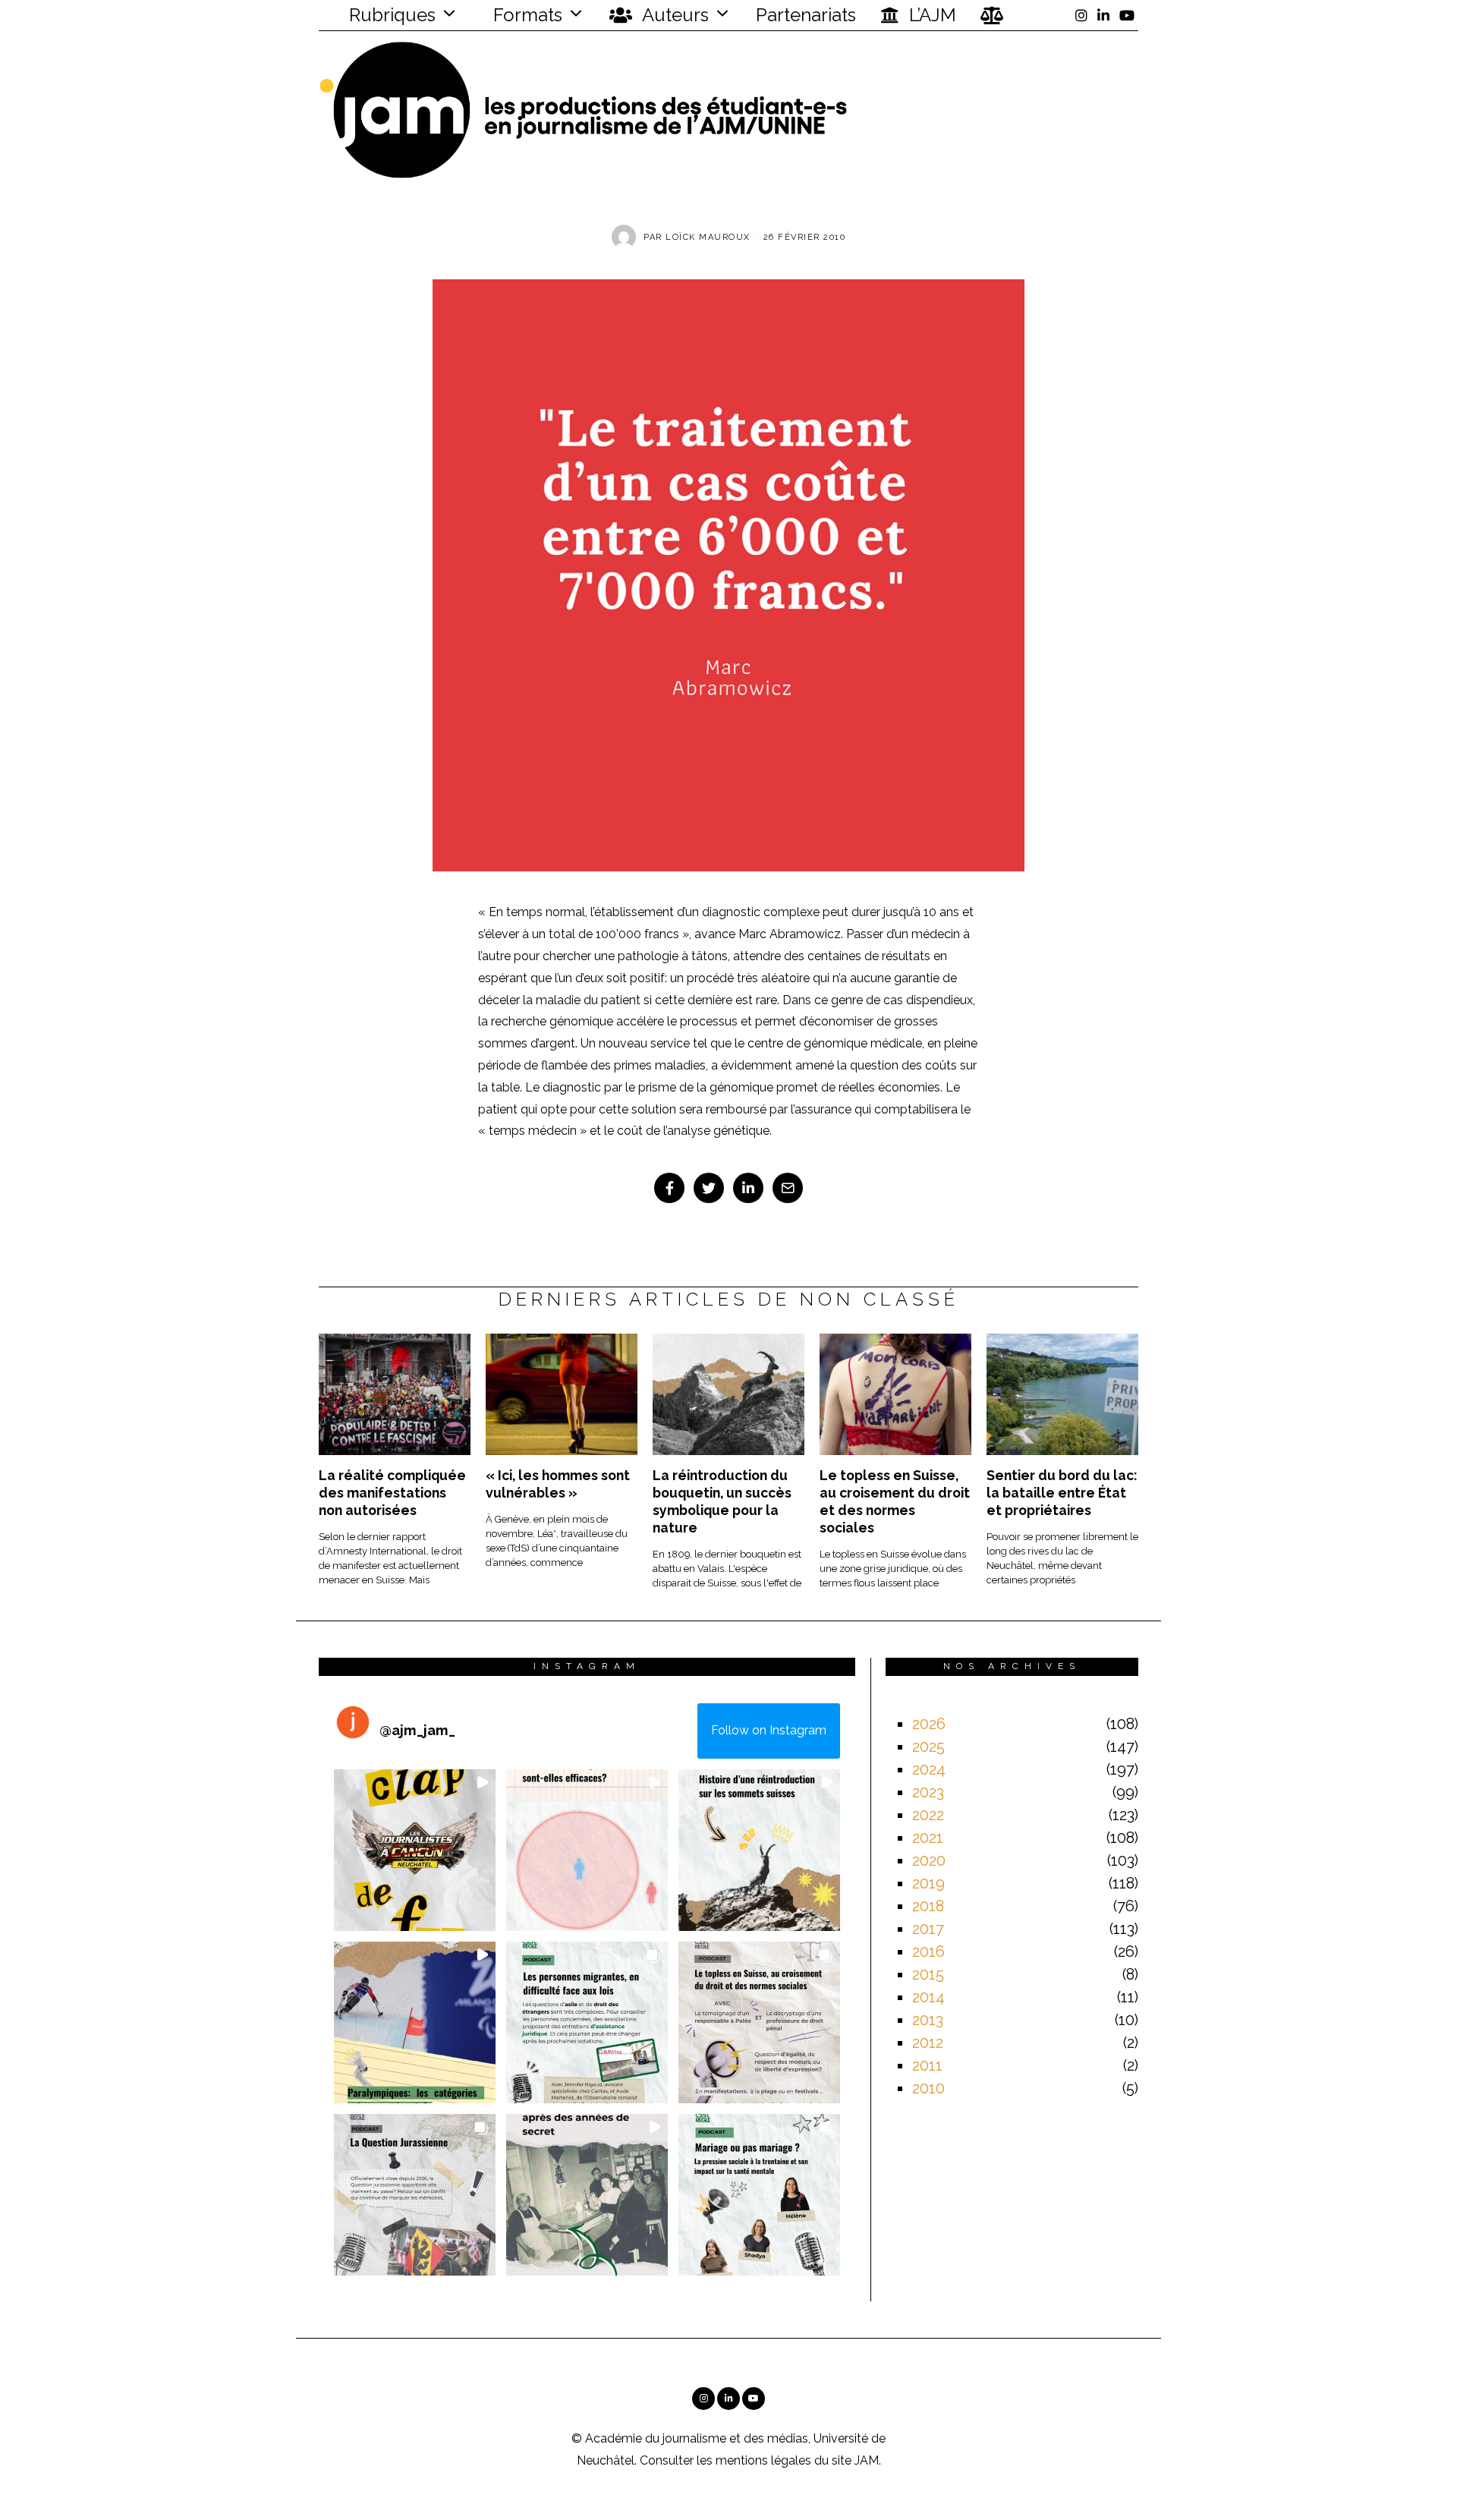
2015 (928, 1974)
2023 (928, 1792)
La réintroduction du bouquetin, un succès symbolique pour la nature (722, 1501)
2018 (928, 1906)
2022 (928, 1815)
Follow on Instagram (769, 1730)
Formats (526, 15)
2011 (927, 2065)
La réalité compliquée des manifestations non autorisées (392, 1493)
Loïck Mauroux (708, 237)
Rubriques (390, 15)
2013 (928, 2020)
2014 (928, 1997)
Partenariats (806, 15)
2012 (928, 2043)
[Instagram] (1081, 15)
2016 (928, 1951)
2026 (929, 1724)
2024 (929, 1769)
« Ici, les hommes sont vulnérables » (558, 1484)
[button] (415, 1850)
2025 (928, 1747)
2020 (929, 1860)
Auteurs (673, 15)
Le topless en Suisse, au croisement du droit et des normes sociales (895, 1501)
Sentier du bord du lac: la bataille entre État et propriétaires (1062, 1493)
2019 (928, 1883)
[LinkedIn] (1103, 15)
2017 (928, 1929)
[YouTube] (1127, 15)
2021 (928, 1838)
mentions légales (763, 2460)
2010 (928, 2088)
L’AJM (930, 15)
